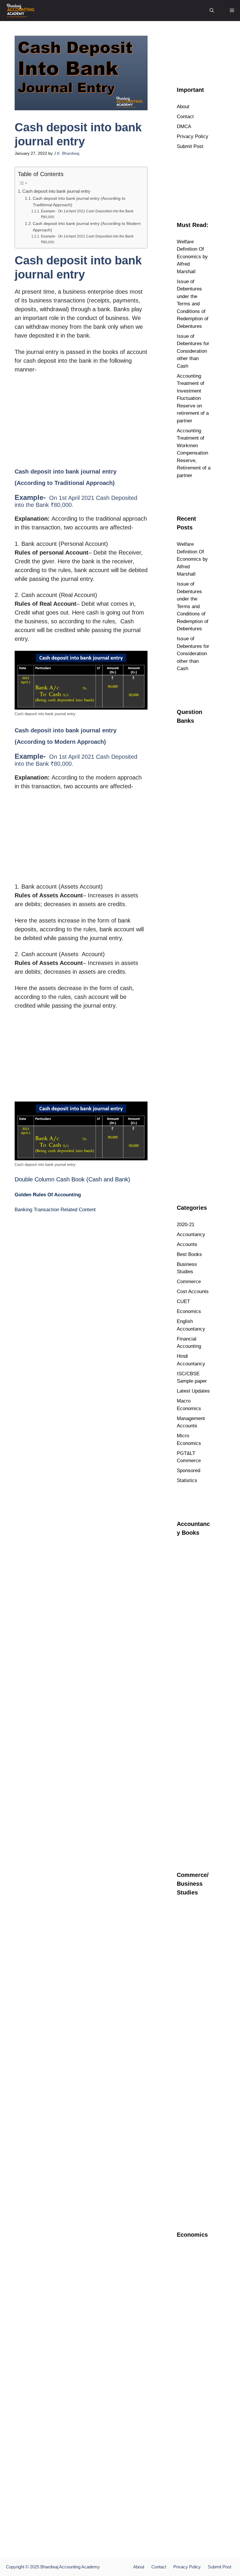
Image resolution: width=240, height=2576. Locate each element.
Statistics (187, 1480)
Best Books (189, 1254)
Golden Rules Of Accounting (48, 1195)
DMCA (184, 127)
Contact (185, 117)
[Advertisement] (81, 422)
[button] (212, 11)
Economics (189, 1311)
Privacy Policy (193, 136)
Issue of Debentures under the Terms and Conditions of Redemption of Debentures (193, 304)
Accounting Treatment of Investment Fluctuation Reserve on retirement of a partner (193, 398)
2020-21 (186, 1225)
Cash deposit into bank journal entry (56, 191)
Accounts (187, 1244)
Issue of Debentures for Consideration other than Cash (193, 351)
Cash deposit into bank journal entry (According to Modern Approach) (87, 227)
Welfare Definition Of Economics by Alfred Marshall (192, 257)
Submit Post (190, 146)
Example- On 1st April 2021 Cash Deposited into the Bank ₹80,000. (87, 214)
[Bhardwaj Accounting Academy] (20, 11)
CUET (183, 1301)
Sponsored (188, 1471)
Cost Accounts (193, 1292)
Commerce (189, 1282)
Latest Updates (193, 1391)
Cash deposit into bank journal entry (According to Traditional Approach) (79, 202)
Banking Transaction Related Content (55, 1210)
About (183, 107)
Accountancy (191, 1234)
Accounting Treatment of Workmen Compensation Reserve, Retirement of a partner (194, 453)
